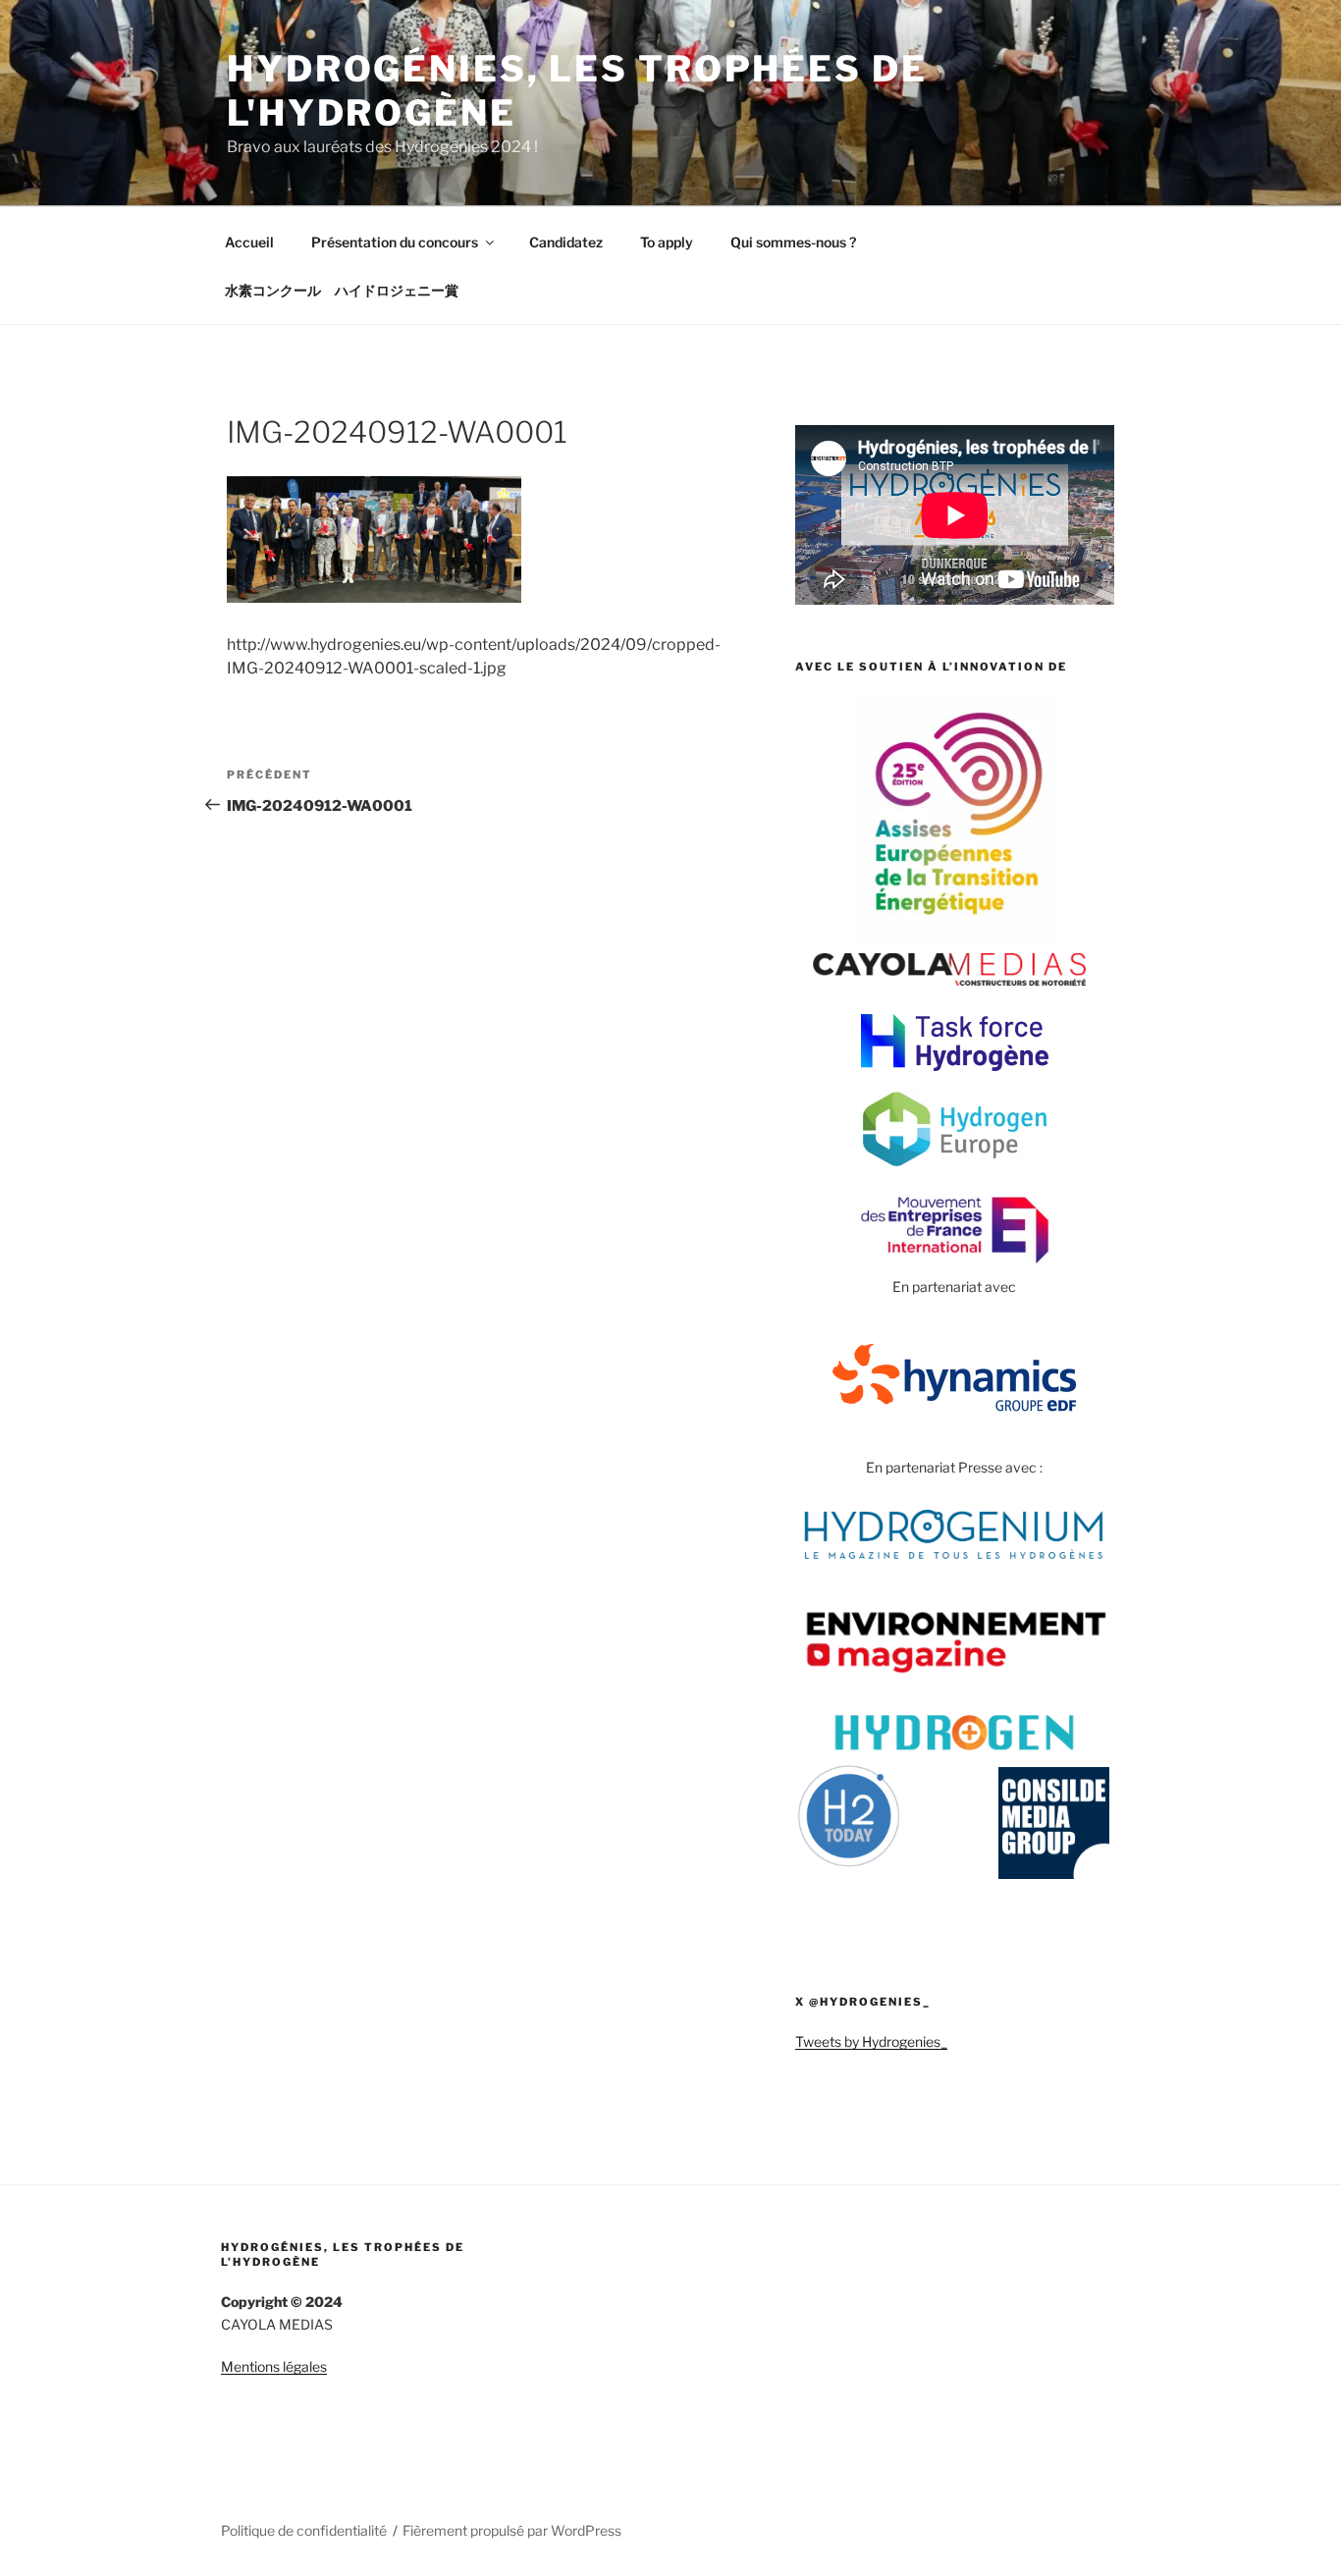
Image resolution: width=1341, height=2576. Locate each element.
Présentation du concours (395, 242)
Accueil (249, 242)
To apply (667, 242)
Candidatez (566, 242)
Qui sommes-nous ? (793, 242)
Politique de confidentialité (304, 2530)
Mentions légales (274, 2366)
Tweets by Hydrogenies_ (871, 2041)
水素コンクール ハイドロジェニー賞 (342, 290)
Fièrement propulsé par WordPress (512, 2530)
